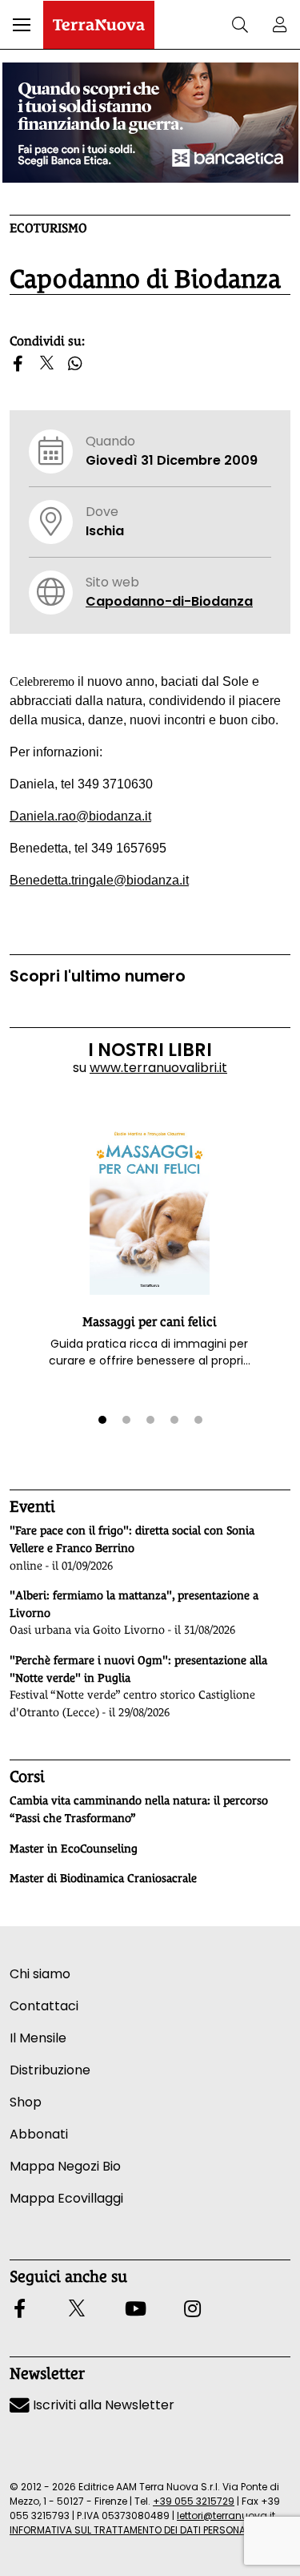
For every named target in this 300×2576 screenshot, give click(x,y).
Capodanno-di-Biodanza (169, 601)
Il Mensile (38, 2038)
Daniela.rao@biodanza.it (80, 816)
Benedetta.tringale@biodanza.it (99, 880)
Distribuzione (50, 2070)
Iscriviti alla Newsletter (102, 2405)
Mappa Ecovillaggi (66, 2198)
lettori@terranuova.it (226, 2516)
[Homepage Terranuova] (99, 25)
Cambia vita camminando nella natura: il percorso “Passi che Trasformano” (139, 1809)
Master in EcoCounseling (74, 1848)
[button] (22, 25)
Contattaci (44, 2006)
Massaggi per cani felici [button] (150, 1322)
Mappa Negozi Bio (65, 2166)
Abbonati (39, 2134)
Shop (26, 2102)
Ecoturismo (48, 228)
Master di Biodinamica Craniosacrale (103, 1878)
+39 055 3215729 (194, 2501)
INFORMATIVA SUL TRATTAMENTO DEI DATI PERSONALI (131, 2530)
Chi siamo (40, 1974)
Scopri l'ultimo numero (98, 976)
